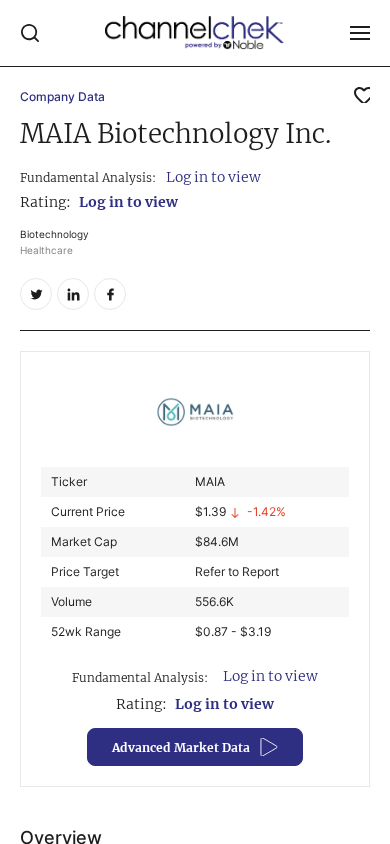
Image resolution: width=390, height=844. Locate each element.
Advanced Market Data (181, 747)
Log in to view (213, 177)
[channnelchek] (195, 33)
